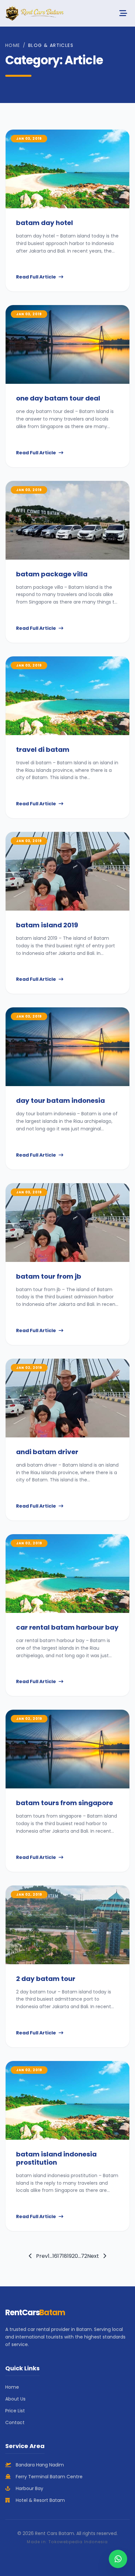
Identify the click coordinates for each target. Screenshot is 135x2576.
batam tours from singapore (65, 1803)
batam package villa (52, 574)
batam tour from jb (49, 1276)
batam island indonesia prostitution (56, 2158)
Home (13, 45)
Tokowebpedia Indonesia (78, 2542)
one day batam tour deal (58, 398)
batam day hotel (45, 223)
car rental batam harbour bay (67, 1627)
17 (60, 2256)
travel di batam (43, 750)
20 (75, 2256)
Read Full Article (36, 277)
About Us (15, 2399)
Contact (15, 2422)
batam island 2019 (47, 925)
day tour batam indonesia (60, 1101)
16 (55, 2256)
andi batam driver (47, 1452)
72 (84, 2256)
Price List (15, 2411)
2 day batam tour (46, 1979)
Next (94, 2256)
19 (69, 2256)
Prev (41, 2256)
